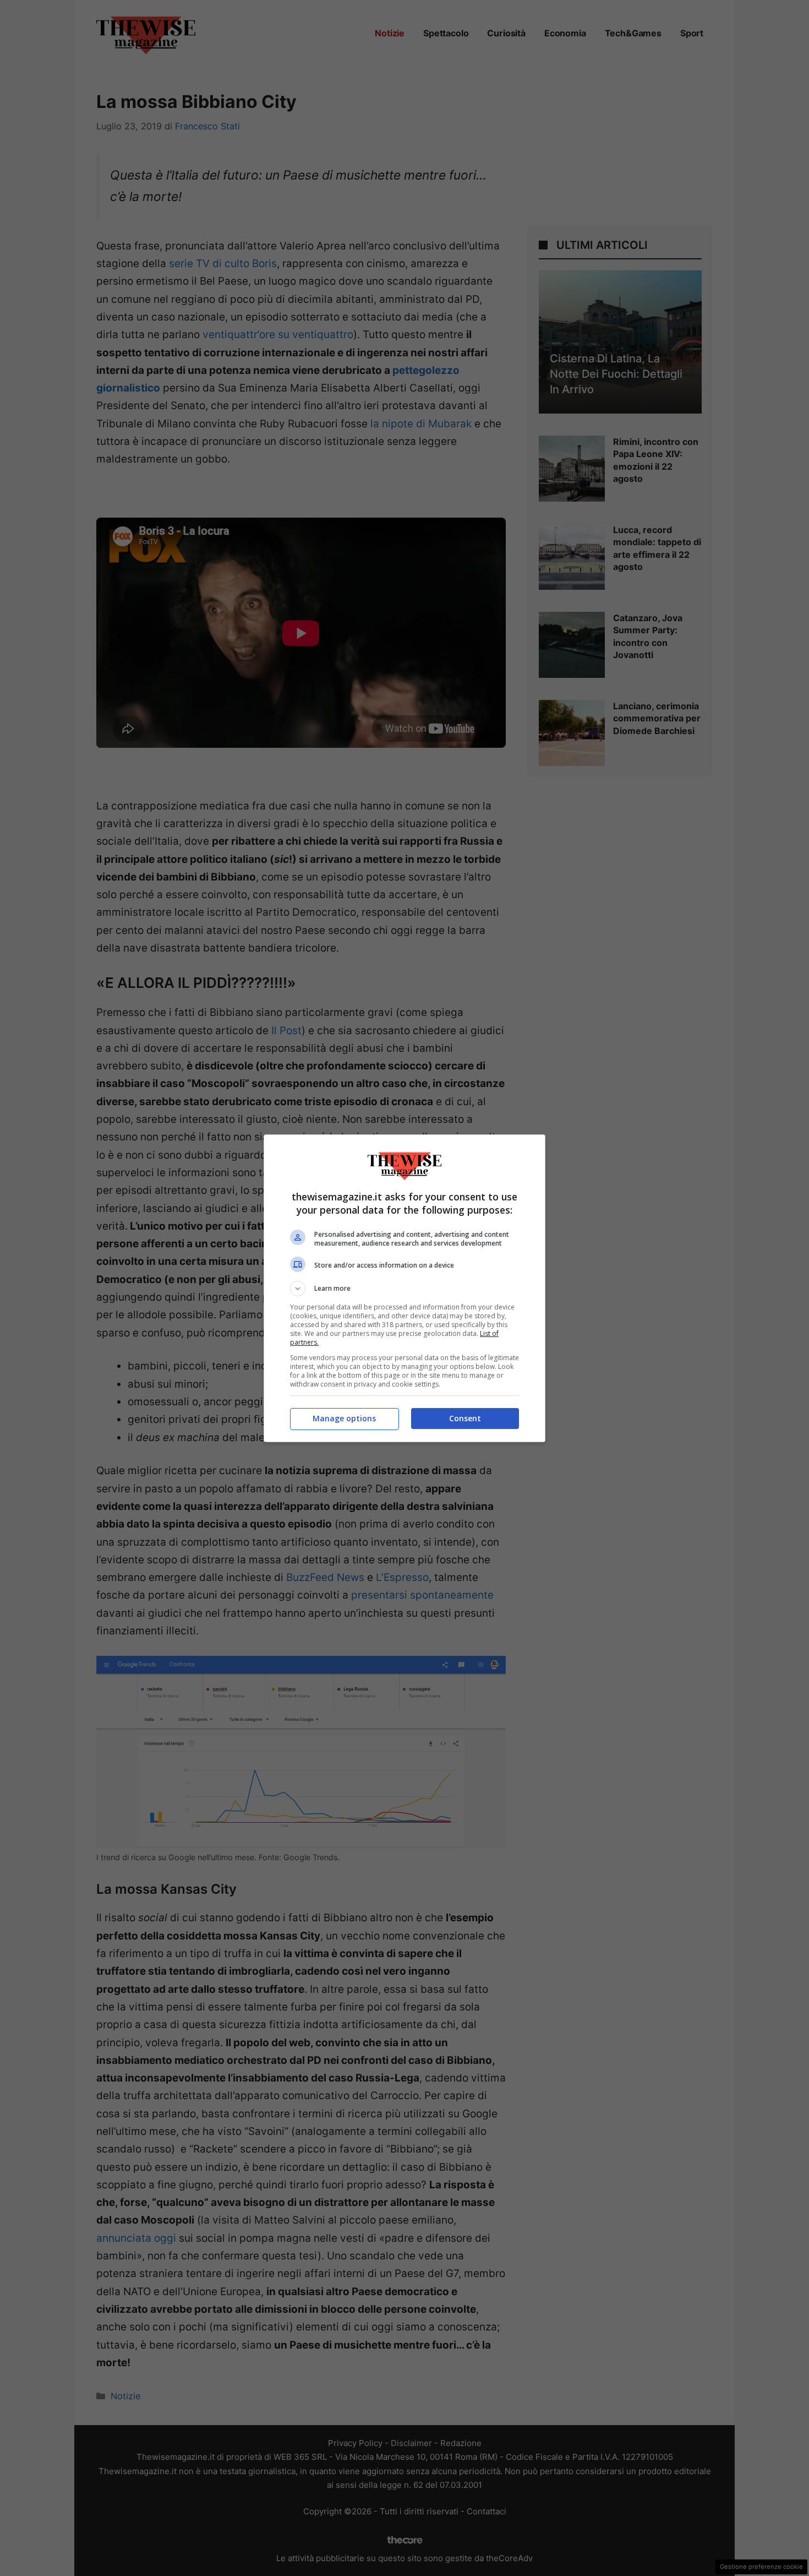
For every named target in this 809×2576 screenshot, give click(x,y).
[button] (404, 1289)
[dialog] (404, 1288)
